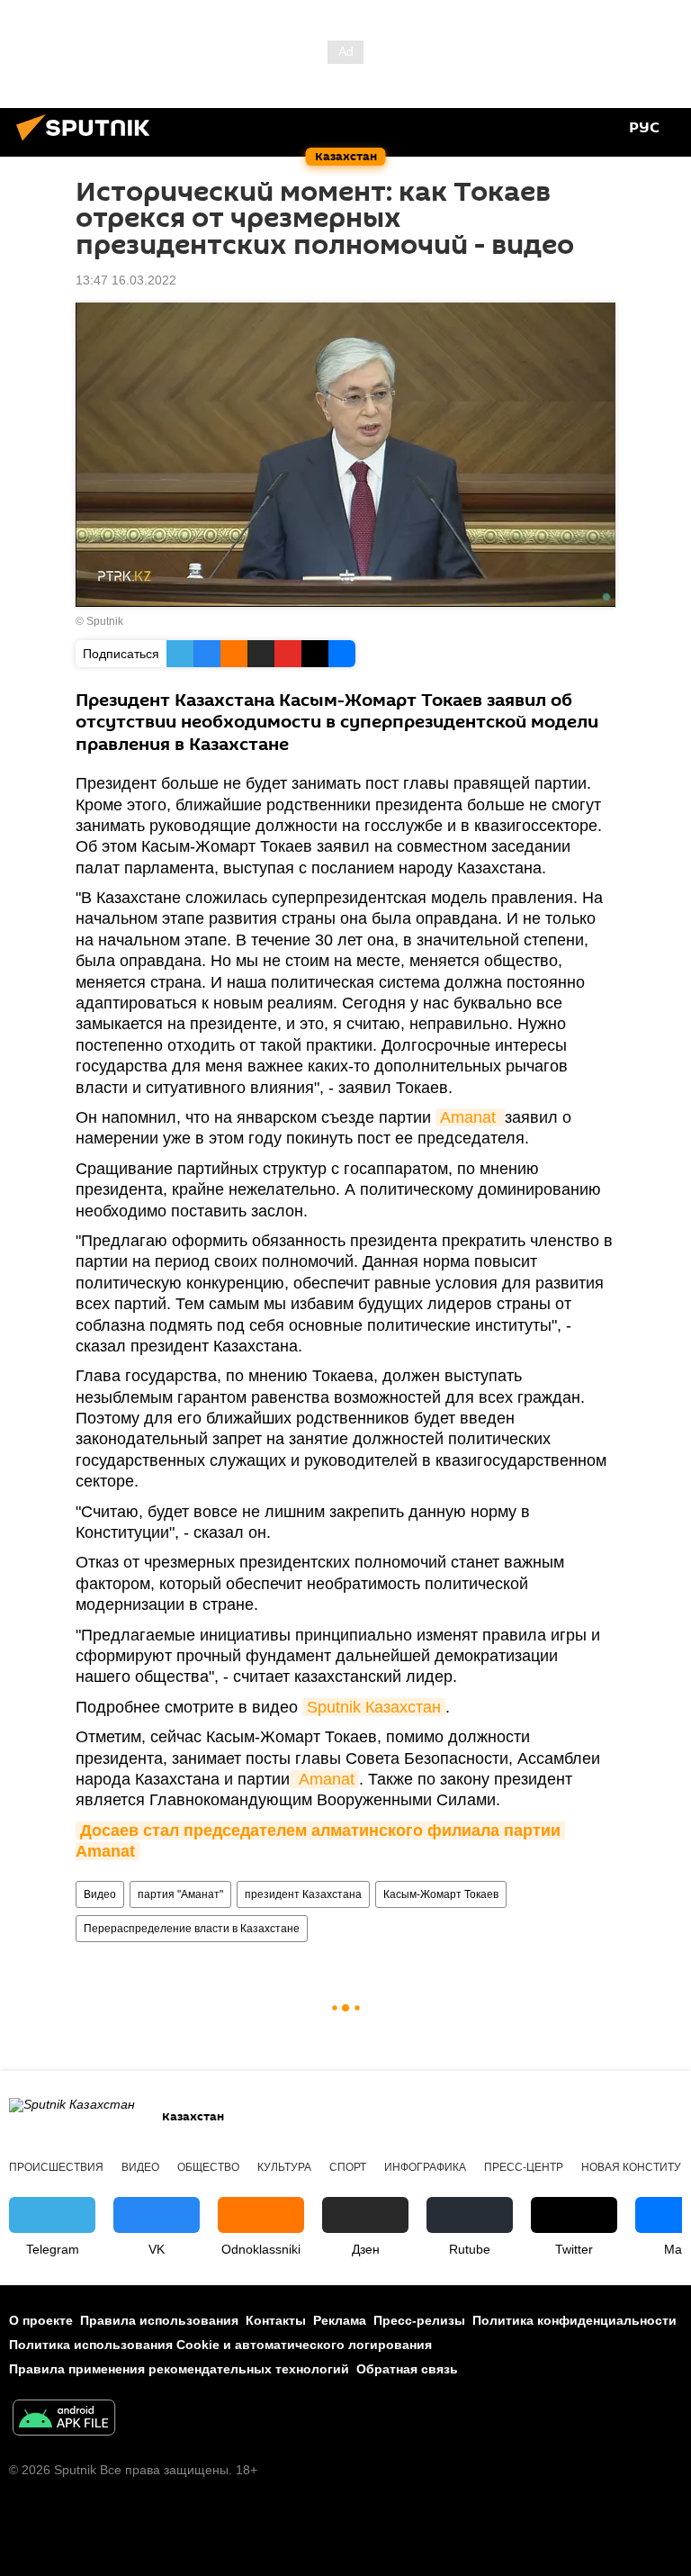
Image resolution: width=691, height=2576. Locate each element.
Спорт (348, 2167)
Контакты (276, 2320)
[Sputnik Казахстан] (88, 143)
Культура (284, 2167)
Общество (208, 2167)
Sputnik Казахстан (374, 1707)
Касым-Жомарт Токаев (441, 1894)
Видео (100, 1894)
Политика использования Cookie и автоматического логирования (220, 2345)
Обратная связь (407, 2369)
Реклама (340, 2320)
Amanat (470, 1117)
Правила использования (159, 2320)
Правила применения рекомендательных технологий (179, 2369)
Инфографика (425, 2167)
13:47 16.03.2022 (126, 280)
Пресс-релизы (419, 2320)
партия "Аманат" (180, 1894)
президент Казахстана (303, 1894)
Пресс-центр (524, 2167)
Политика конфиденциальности (574, 2320)
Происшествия (56, 2167)
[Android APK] (64, 2420)
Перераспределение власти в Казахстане (192, 1929)
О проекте (41, 2320)
